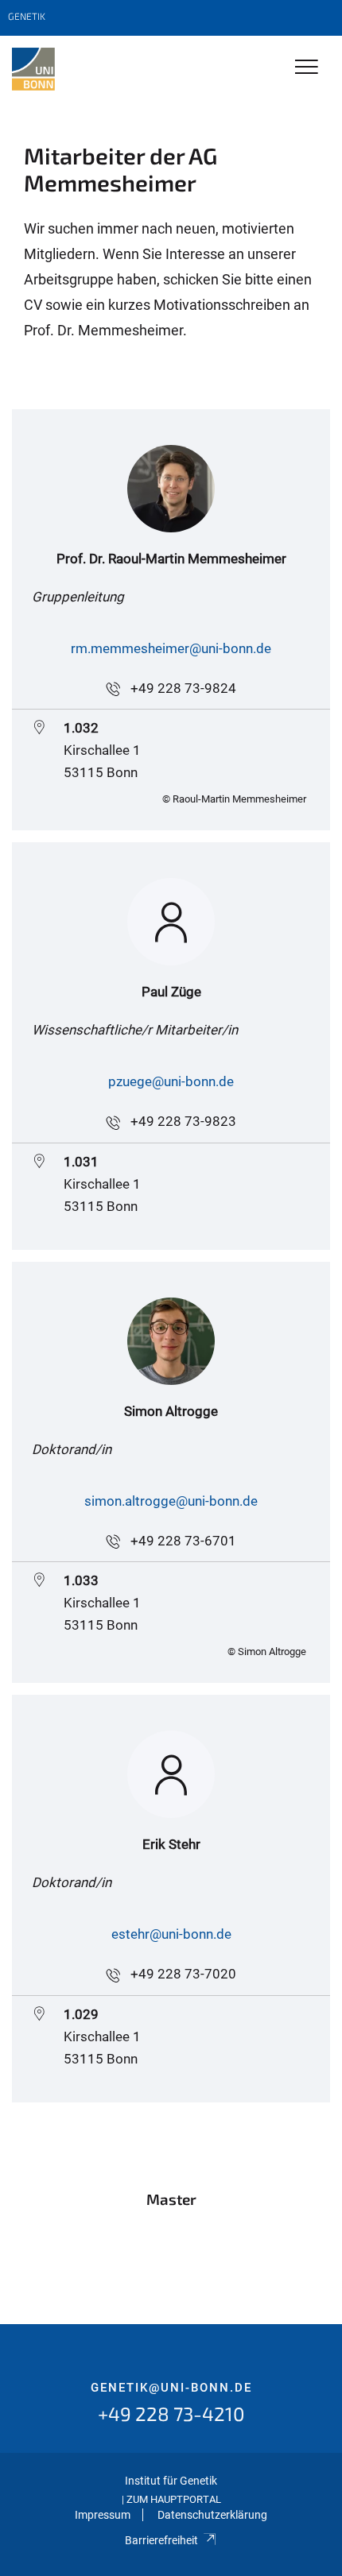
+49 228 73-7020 (183, 1974)
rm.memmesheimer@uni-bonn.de (171, 648)
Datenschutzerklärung (212, 2515)
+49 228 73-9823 (183, 1121)
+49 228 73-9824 (183, 688)
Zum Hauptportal (174, 2499)
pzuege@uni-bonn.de (171, 1081)
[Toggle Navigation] (307, 68)
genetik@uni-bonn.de (171, 2388)
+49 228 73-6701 (183, 1541)
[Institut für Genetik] (33, 69)
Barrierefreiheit (161, 2540)
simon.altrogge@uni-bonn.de (171, 1501)
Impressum (103, 2515)
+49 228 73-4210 (171, 2414)
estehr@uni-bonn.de (171, 1934)
